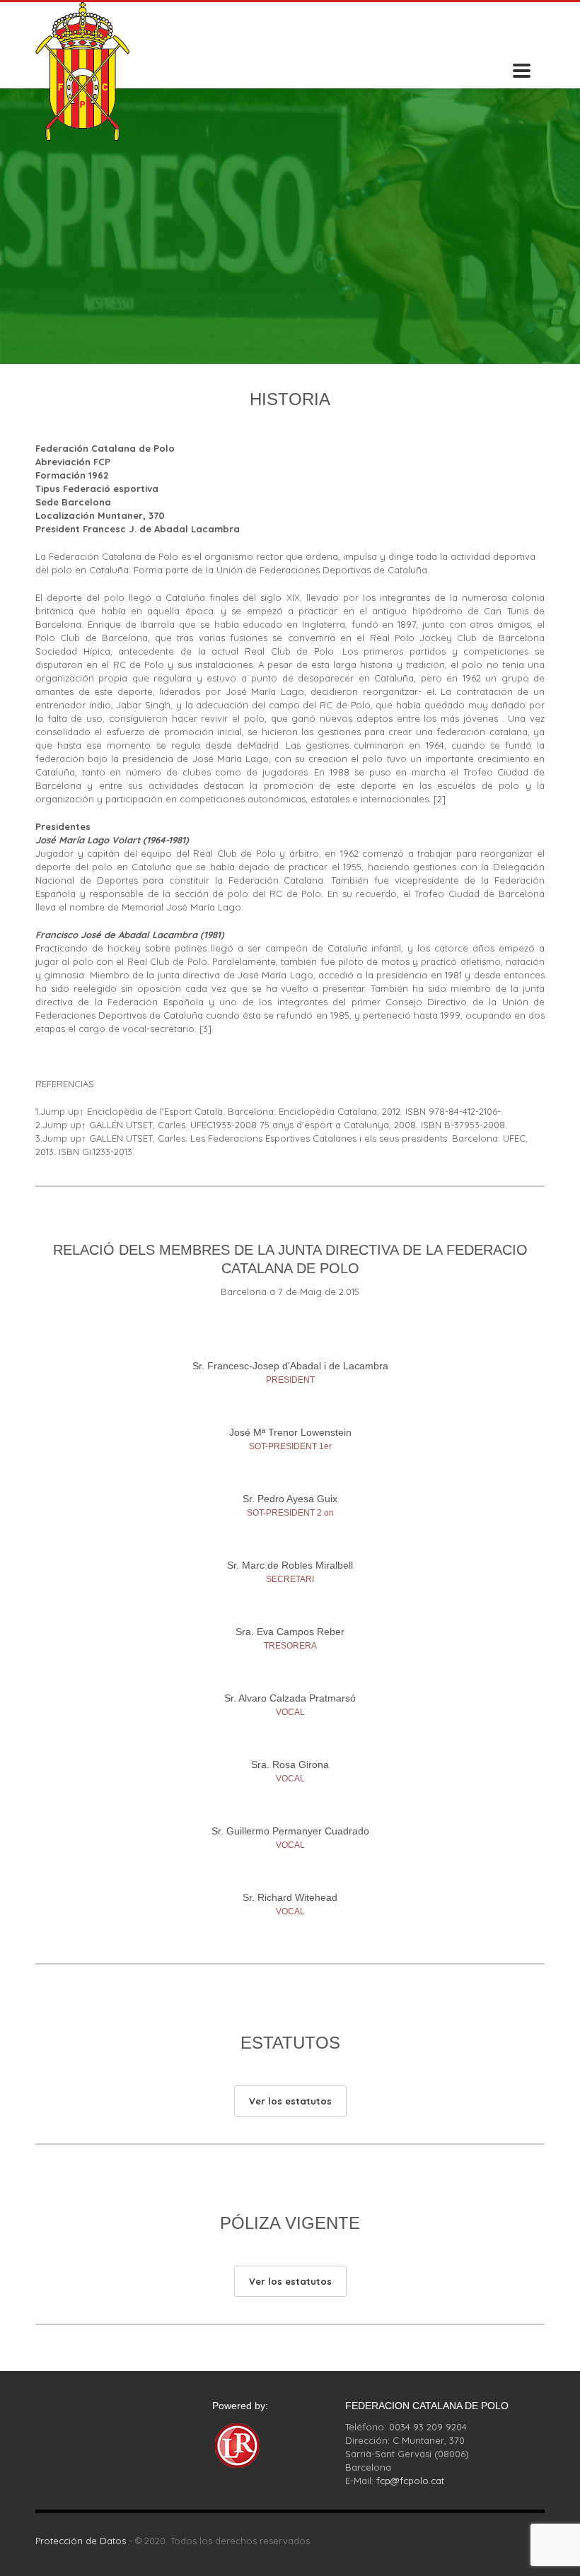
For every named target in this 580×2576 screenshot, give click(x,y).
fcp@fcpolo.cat (410, 2481)
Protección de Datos (81, 2541)
